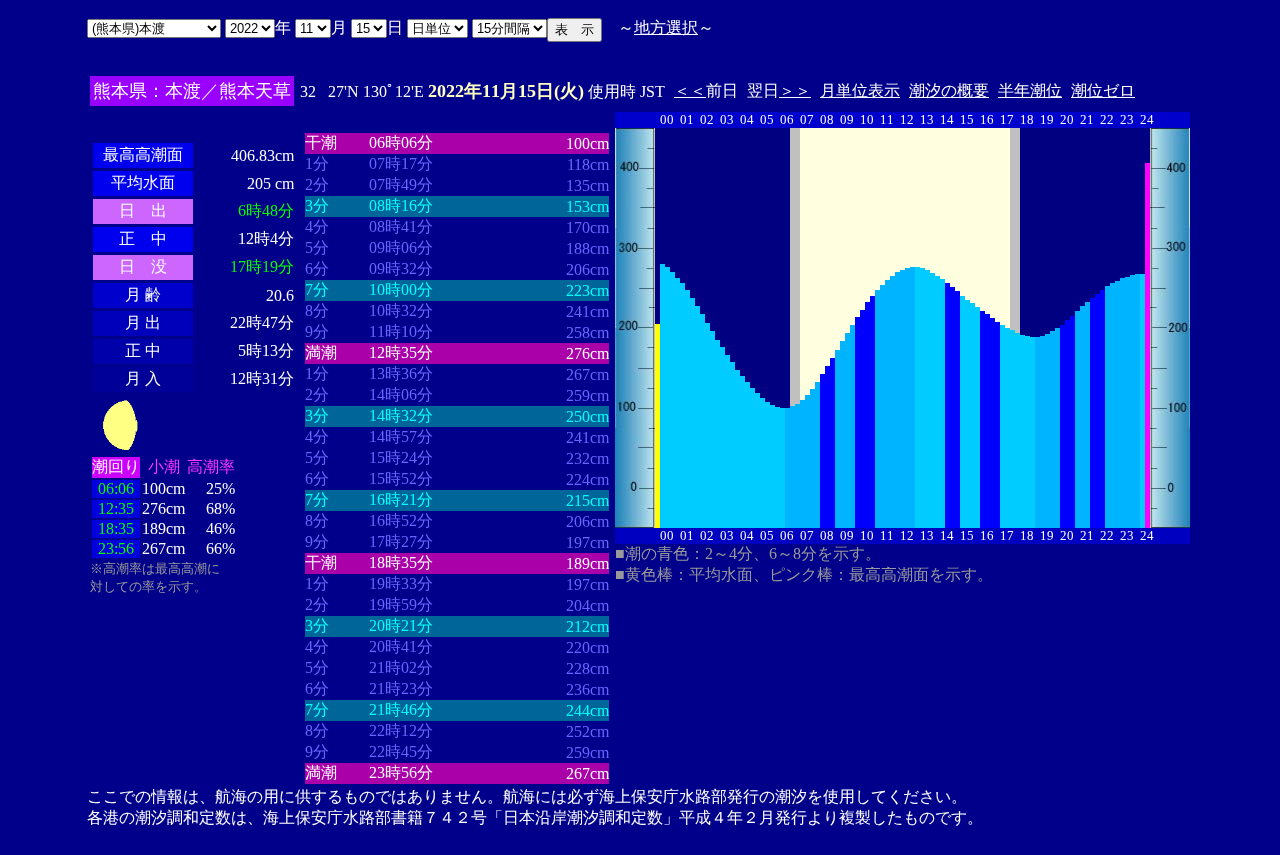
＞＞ (795, 90)
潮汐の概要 (949, 90)
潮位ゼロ (1103, 90)
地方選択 (666, 27)
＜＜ (690, 90)
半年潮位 (1030, 90)
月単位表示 (860, 90)
